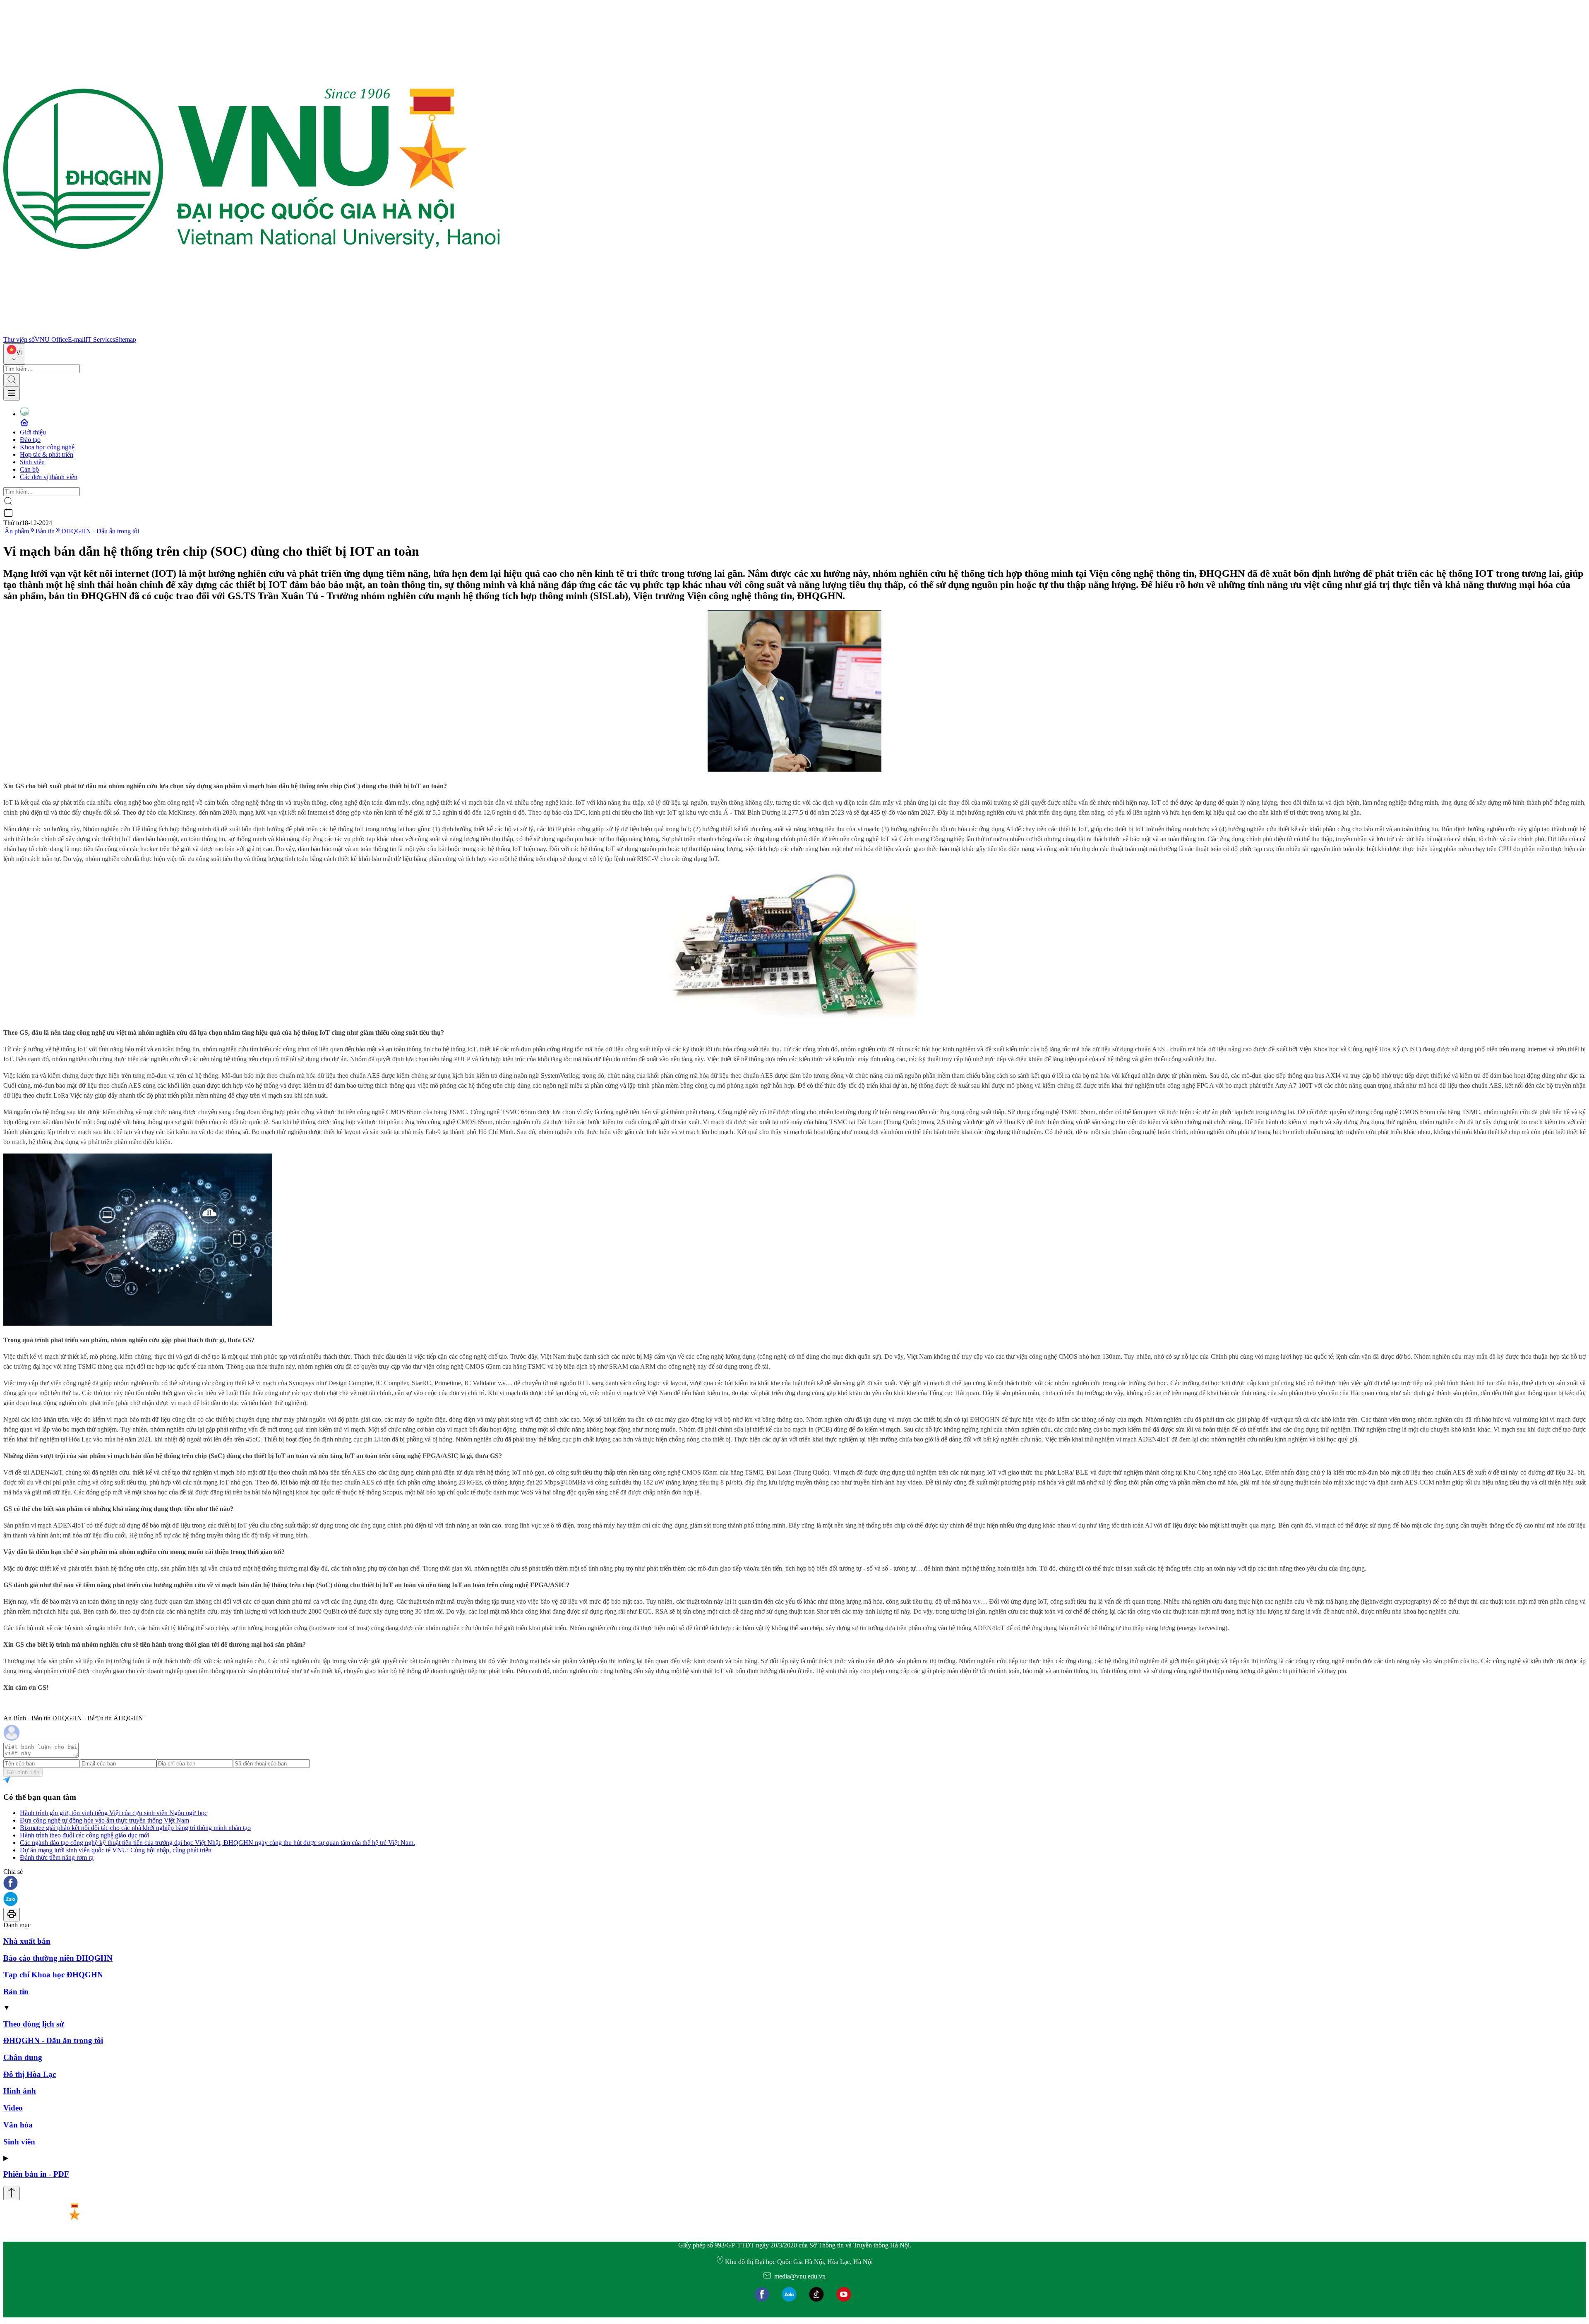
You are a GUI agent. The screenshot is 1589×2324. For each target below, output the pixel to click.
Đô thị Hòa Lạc (30, 2074)
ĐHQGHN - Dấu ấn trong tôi (100, 531)
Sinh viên (32, 462)
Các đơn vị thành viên (49, 477)
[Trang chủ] (252, 332)
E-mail (77, 339)
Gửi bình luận (23, 1772)
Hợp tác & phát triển (47, 454)
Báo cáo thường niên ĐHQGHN (58, 1958)
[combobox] (14, 354)
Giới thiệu (33, 432)
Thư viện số (19, 339)
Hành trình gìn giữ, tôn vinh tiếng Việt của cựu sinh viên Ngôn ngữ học (114, 1813)
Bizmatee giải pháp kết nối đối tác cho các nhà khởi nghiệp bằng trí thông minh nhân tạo (135, 1828)
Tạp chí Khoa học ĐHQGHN (53, 1975)
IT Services (100, 339)
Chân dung (23, 2057)
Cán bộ (29, 469)
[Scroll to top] (12, 2193)
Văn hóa (18, 2125)
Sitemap (126, 339)
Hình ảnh (20, 2091)
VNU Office (51, 339)
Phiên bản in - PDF (36, 2174)
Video (13, 2108)
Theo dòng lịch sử (34, 2024)
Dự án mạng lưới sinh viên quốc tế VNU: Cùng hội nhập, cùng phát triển (116, 1850)
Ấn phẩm (17, 531)
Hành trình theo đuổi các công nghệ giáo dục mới (84, 1835)
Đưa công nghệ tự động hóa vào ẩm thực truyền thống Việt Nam (104, 1820)
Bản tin (45, 531)
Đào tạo (30, 440)
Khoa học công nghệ (47, 447)
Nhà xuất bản (27, 1941)
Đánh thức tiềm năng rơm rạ (57, 1858)
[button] (794, 1884)
